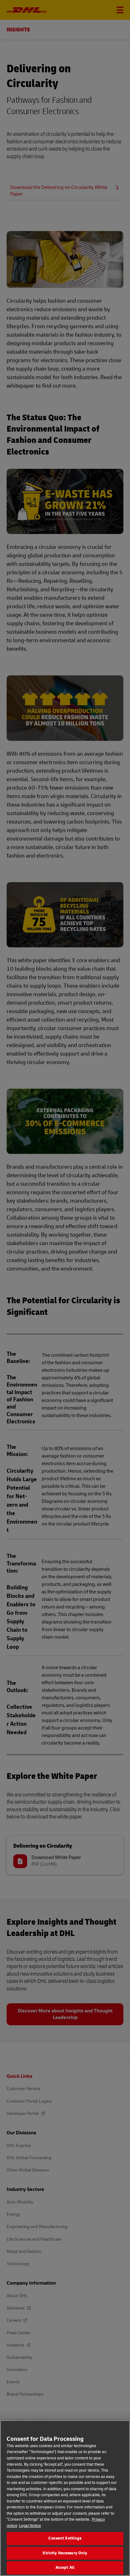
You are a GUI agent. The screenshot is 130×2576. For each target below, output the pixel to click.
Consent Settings (65, 2538)
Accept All (65, 2568)
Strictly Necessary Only (65, 2553)
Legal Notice (30, 2526)
